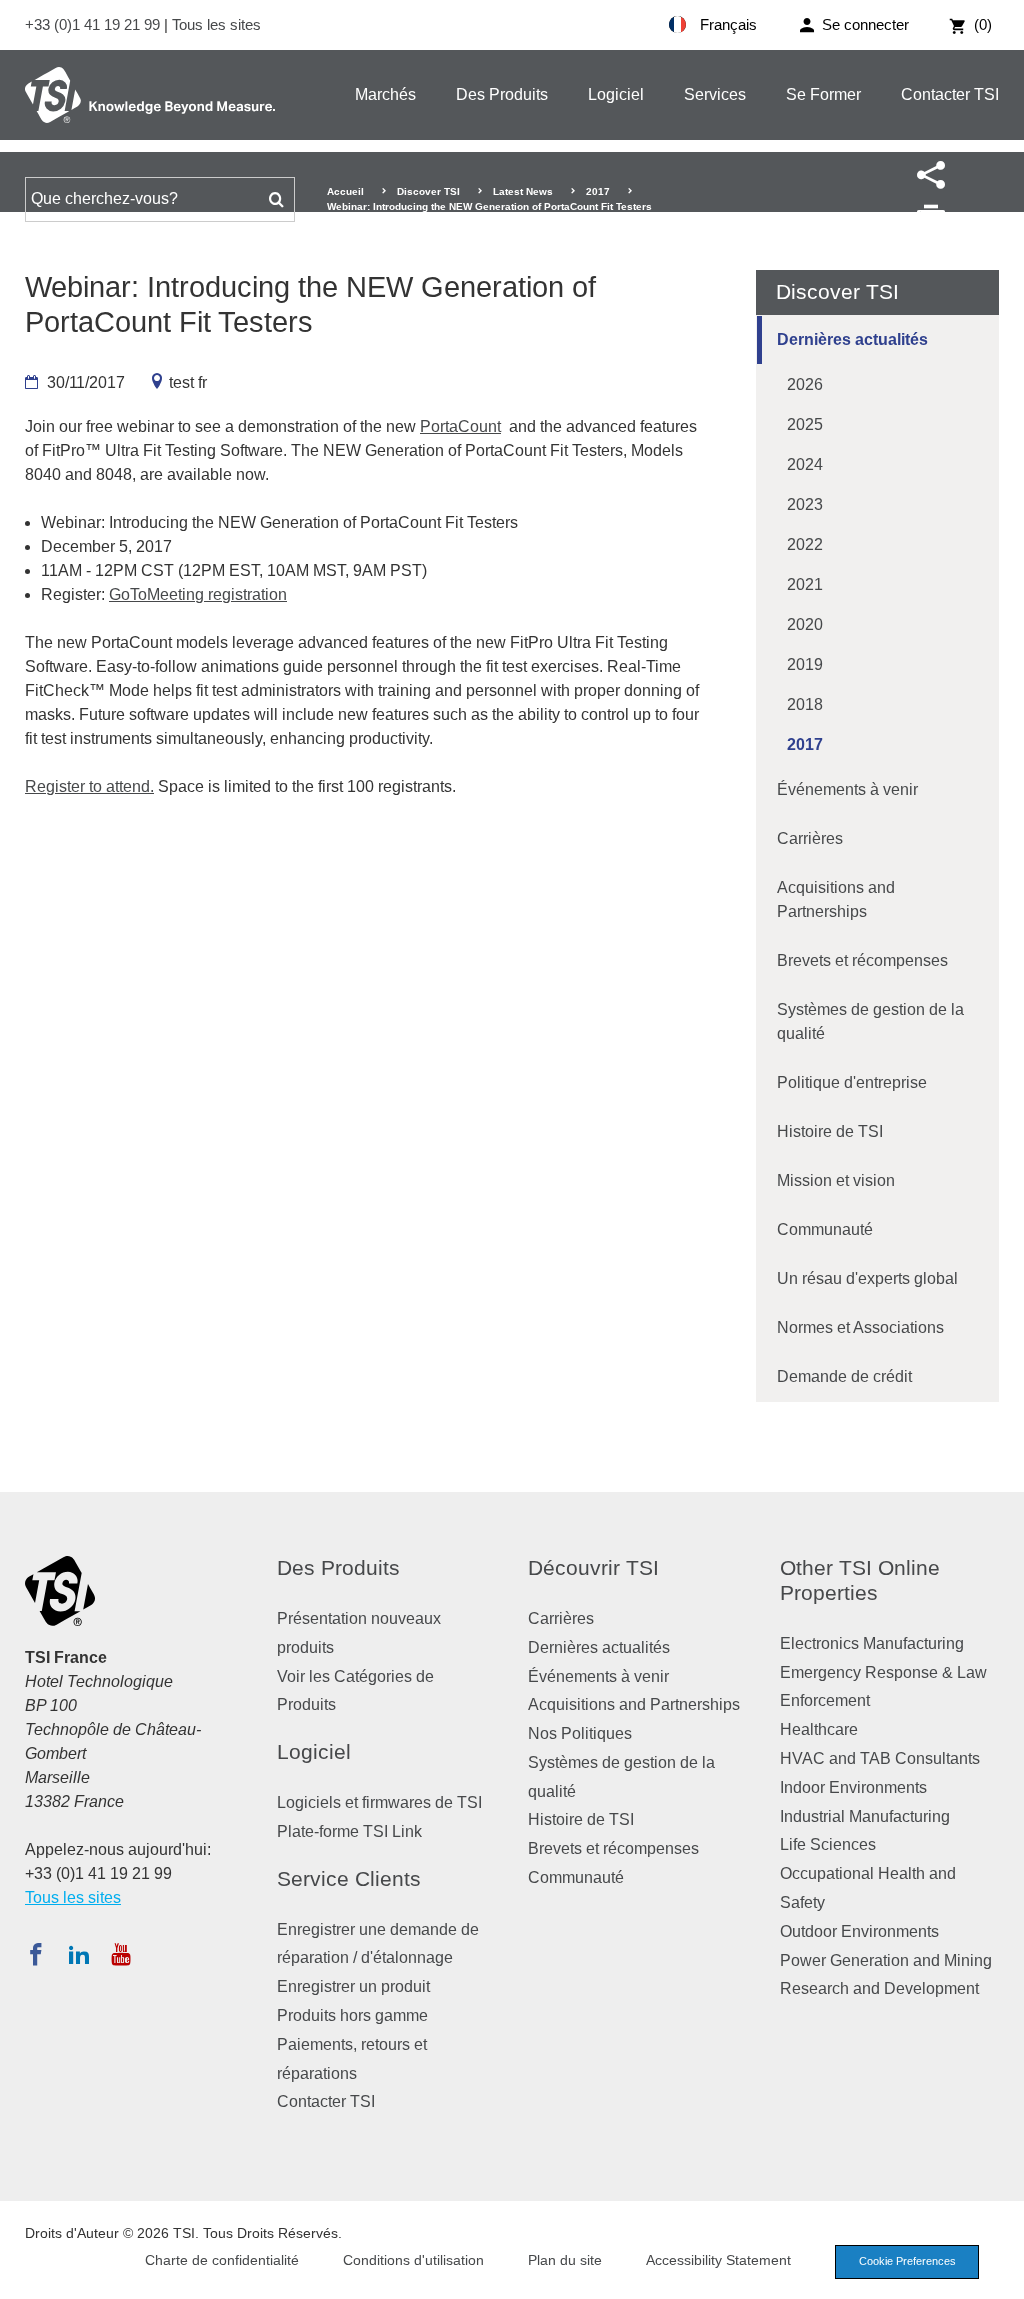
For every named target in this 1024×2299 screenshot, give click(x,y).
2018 (805, 704)
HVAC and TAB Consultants (880, 1758)
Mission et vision (836, 1180)
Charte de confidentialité (222, 2260)
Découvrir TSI (593, 1567)
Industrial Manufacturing (865, 1816)
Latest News (523, 191)
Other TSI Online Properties (860, 1580)
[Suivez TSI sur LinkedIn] (79, 1954)
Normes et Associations (860, 1327)
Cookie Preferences (907, 2261)
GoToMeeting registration (198, 594)
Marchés (385, 94)
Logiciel (616, 94)
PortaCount (460, 426)
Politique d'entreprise (852, 1082)
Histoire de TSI (830, 1131)
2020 (805, 624)
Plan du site (565, 2260)
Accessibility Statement (718, 2260)
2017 (598, 191)
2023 (805, 504)
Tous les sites (216, 24)
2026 (805, 384)
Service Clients (349, 1878)
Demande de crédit (844, 1376)
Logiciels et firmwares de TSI (379, 1802)
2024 (805, 464)
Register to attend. (89, 786)
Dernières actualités (852, 339)
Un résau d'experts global (867, 1278)
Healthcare (819, 1729)
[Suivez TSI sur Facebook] (36, 1954)
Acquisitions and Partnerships (836, 899)
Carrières (810, 838)
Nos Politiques (580, 1733)
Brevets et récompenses (862, 960)
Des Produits (502, 94)
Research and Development (879, 1988)
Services (715, 94)
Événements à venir (847, 789)
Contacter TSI (950, 94)
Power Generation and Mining (886, 1960)
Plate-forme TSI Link (349, 1831)
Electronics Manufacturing (872, 1643)
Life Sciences (828, 1844)
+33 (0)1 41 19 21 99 (94, 24)
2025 (805, 424)
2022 (805, 544)
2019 (805, 664)
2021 (805, 584)
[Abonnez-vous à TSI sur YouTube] (120, 1954)
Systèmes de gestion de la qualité (870, 1021)
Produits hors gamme (352, 2015)
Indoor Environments (853, 1787)
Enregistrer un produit (353, 1986)
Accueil (345, 191)
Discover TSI (428, 191)
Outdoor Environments (859, 1931)
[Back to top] (999, 2274)
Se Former (823, 94)
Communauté (825, 1229)
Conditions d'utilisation (413, 2260)
